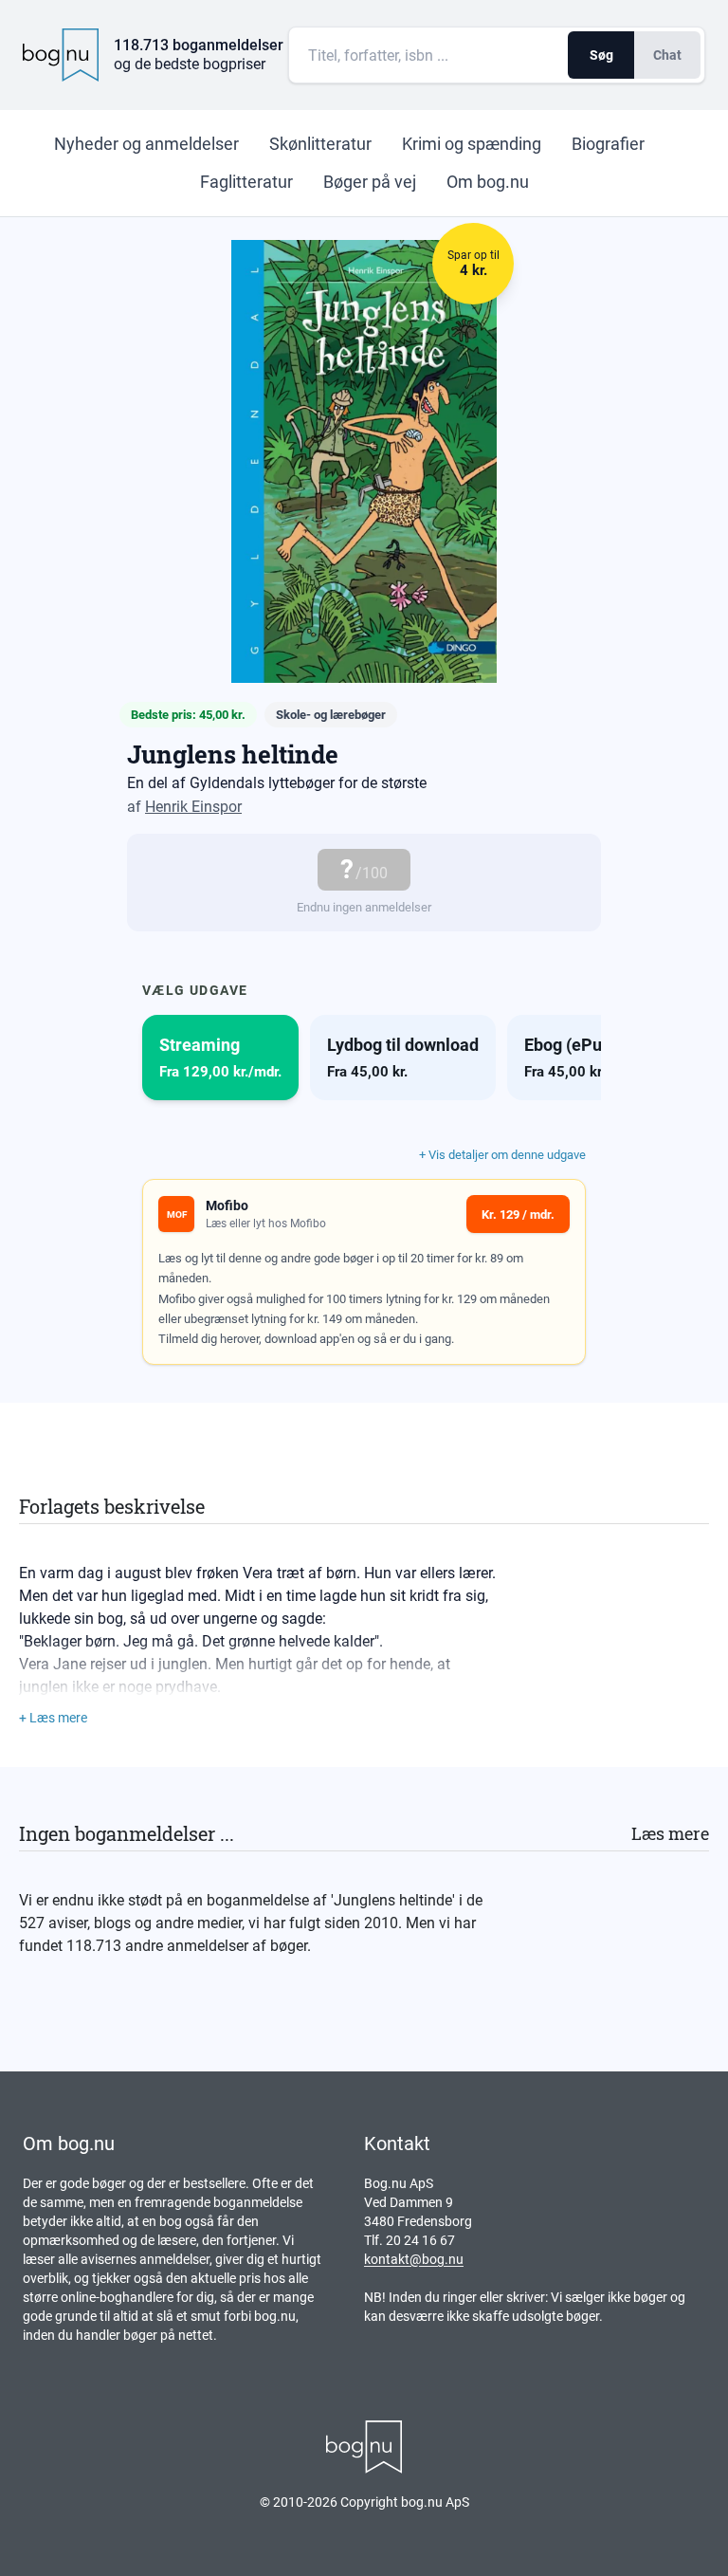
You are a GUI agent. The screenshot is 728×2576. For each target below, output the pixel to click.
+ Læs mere (53, 1718)
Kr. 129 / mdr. (518, 1214)
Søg (601, 55)
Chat (667, 55)
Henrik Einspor (193, 807)
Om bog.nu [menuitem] (488, 182)
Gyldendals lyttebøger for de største (308, 783)
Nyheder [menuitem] (146, 144)
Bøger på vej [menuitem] (370, 182)
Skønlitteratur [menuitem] (320, 144)
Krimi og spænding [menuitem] (472, 144)
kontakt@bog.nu (414, 2259)
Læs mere (670, 1833)
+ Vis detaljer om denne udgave (502, 1155)
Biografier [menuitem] (608, 144)
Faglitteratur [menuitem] (246, 182)
